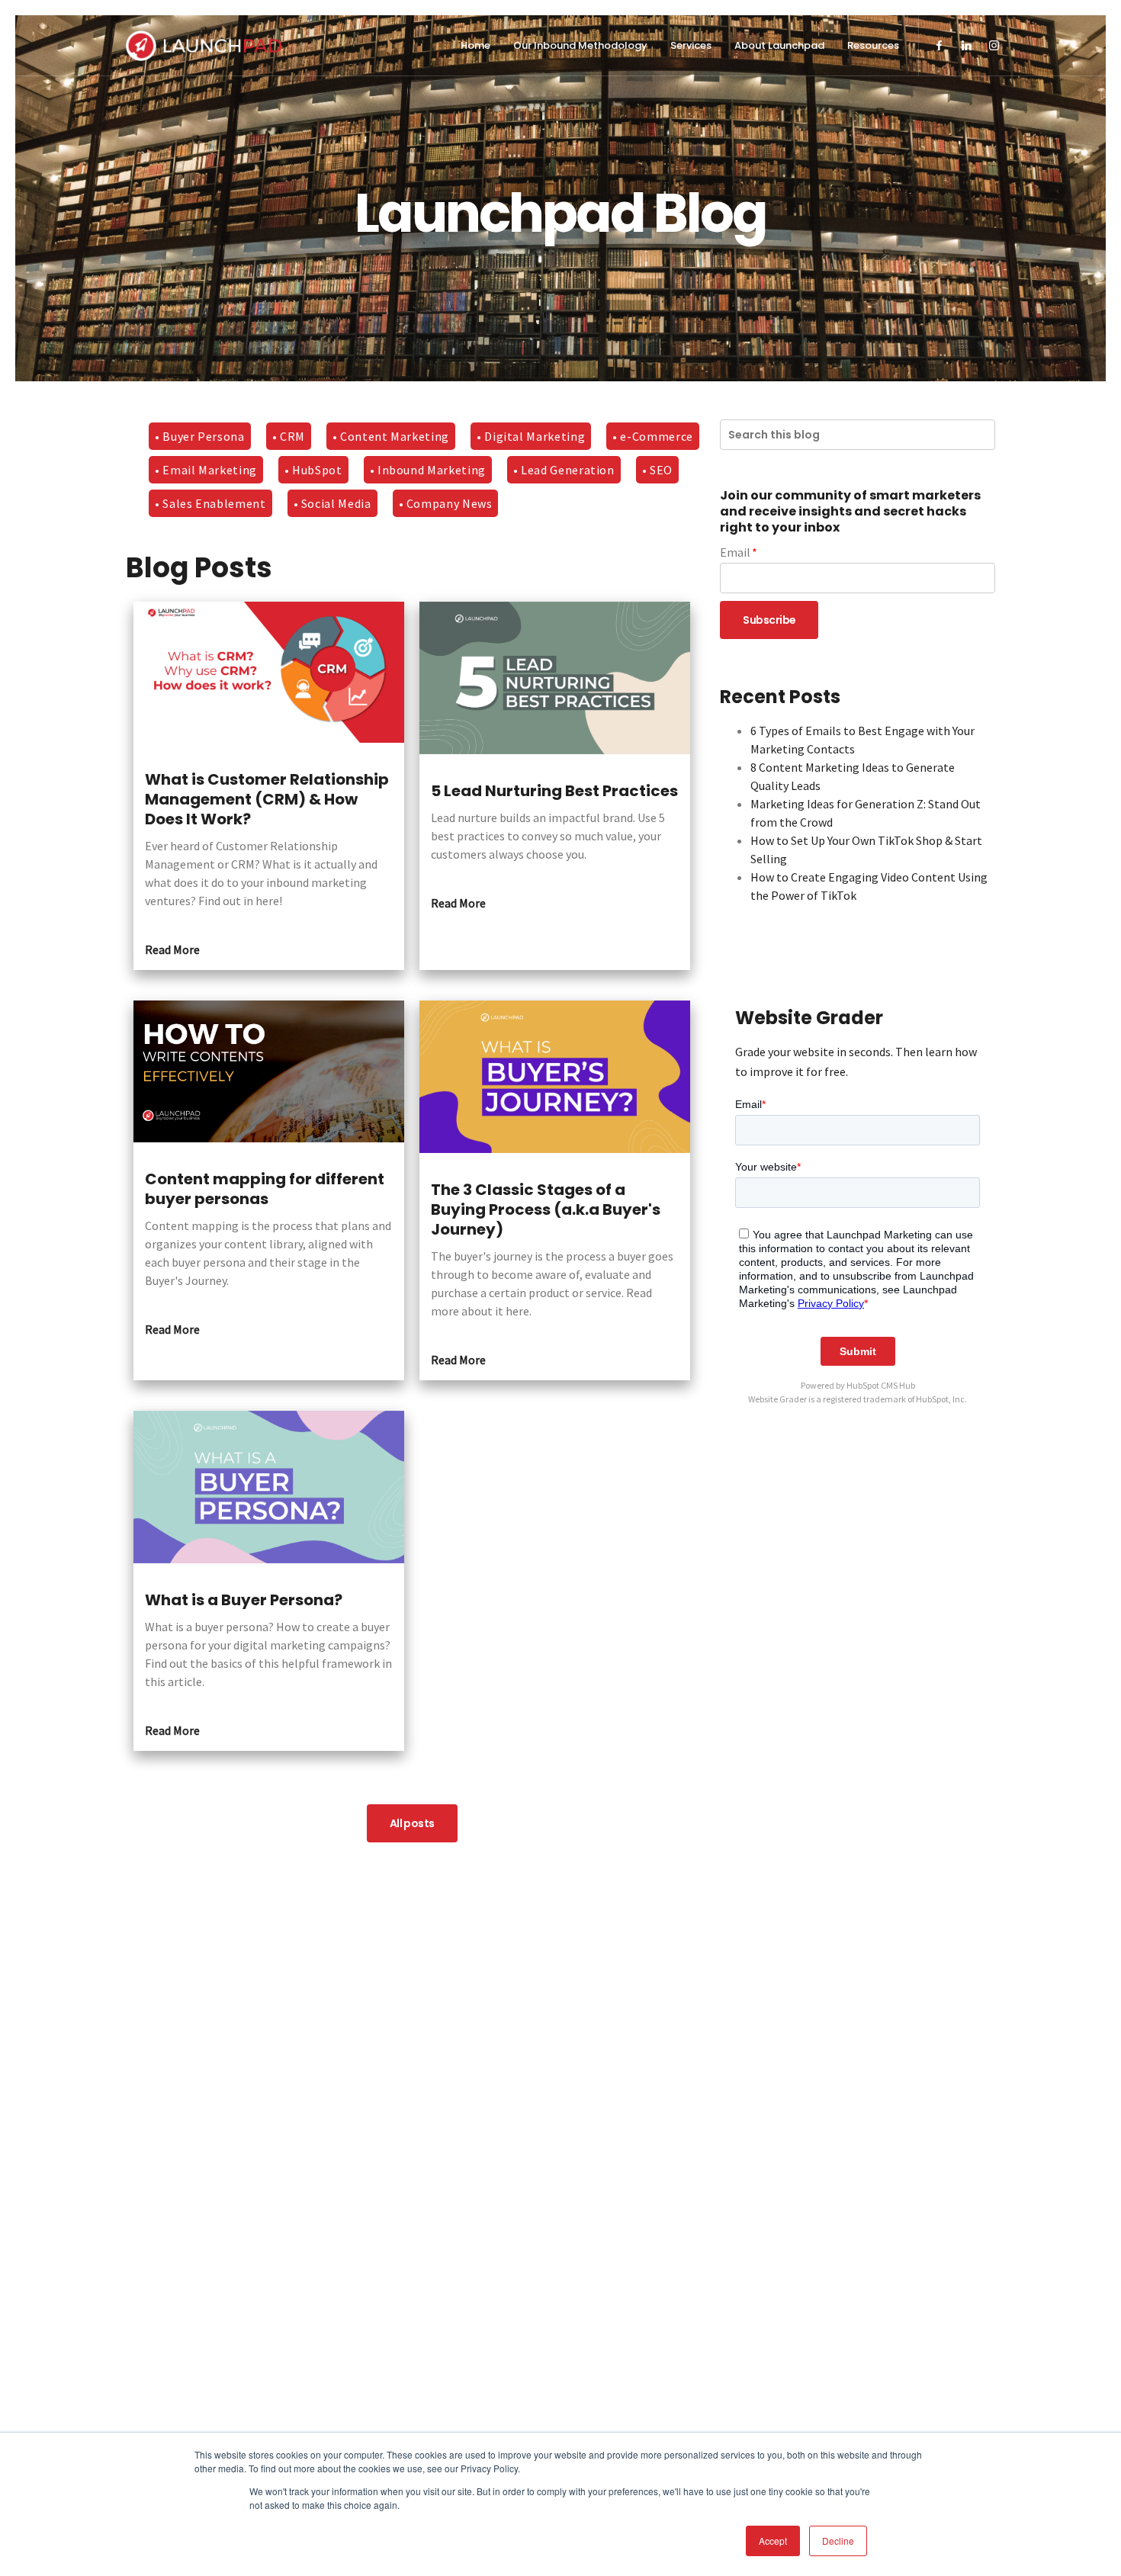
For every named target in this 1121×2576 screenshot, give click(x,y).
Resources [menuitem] (873, 45)
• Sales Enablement (210, 503)
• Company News (446, 503)
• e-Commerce (653, 436)
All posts (412, 1823)
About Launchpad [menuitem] (779, 45)
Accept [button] (773, 2541)
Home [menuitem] (475, 45)
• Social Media (332, 503)
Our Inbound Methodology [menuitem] (580, 45)
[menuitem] (939, 47)
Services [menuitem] (691, 45)
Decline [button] (838, 2541)
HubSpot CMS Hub (881, 1385)
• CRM (289, 436)
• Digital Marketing (531, 436)
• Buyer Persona (200, 436)
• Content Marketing (391, 436)
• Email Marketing (206, 470)
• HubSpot (313, 470)
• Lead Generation (564, 470)
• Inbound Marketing (428, 470)
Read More (172, 949)
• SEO (657, 470)
